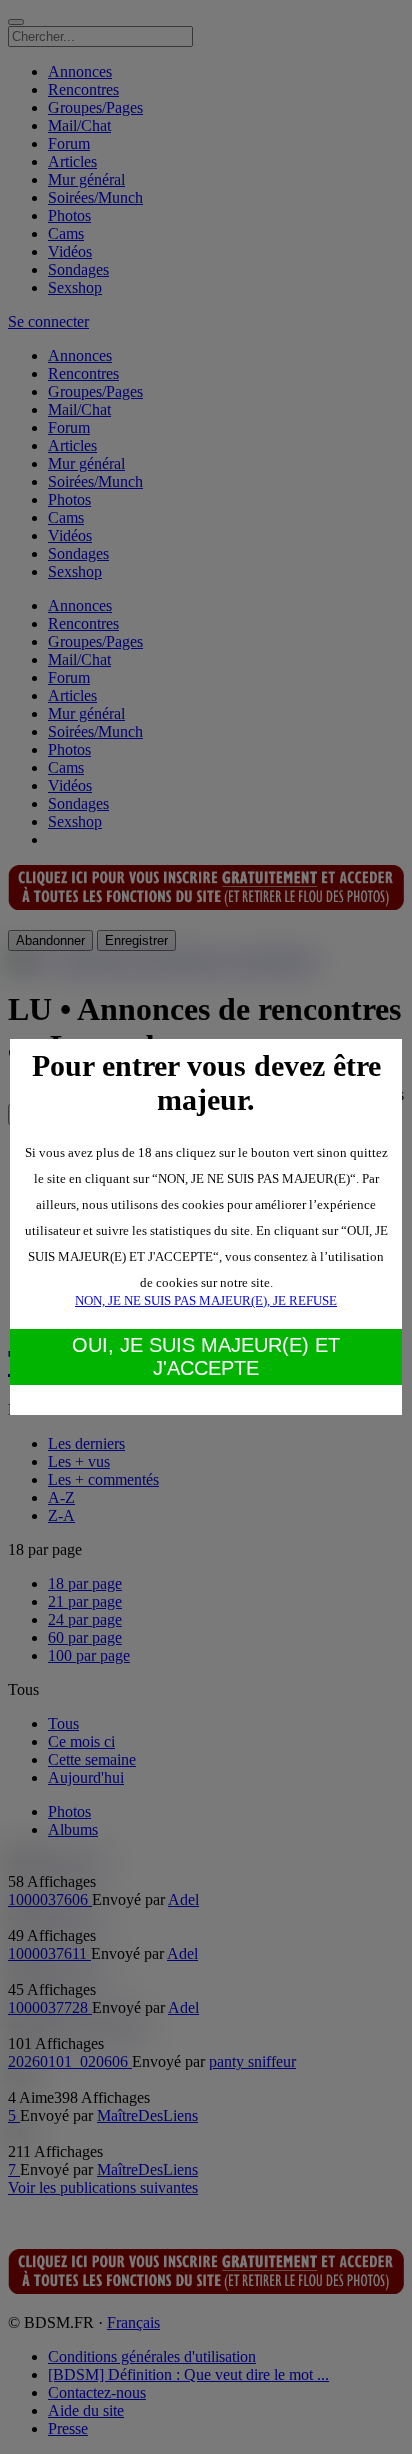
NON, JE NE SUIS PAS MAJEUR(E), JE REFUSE (206, 1300)
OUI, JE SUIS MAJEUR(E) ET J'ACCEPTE (206, 1356)
